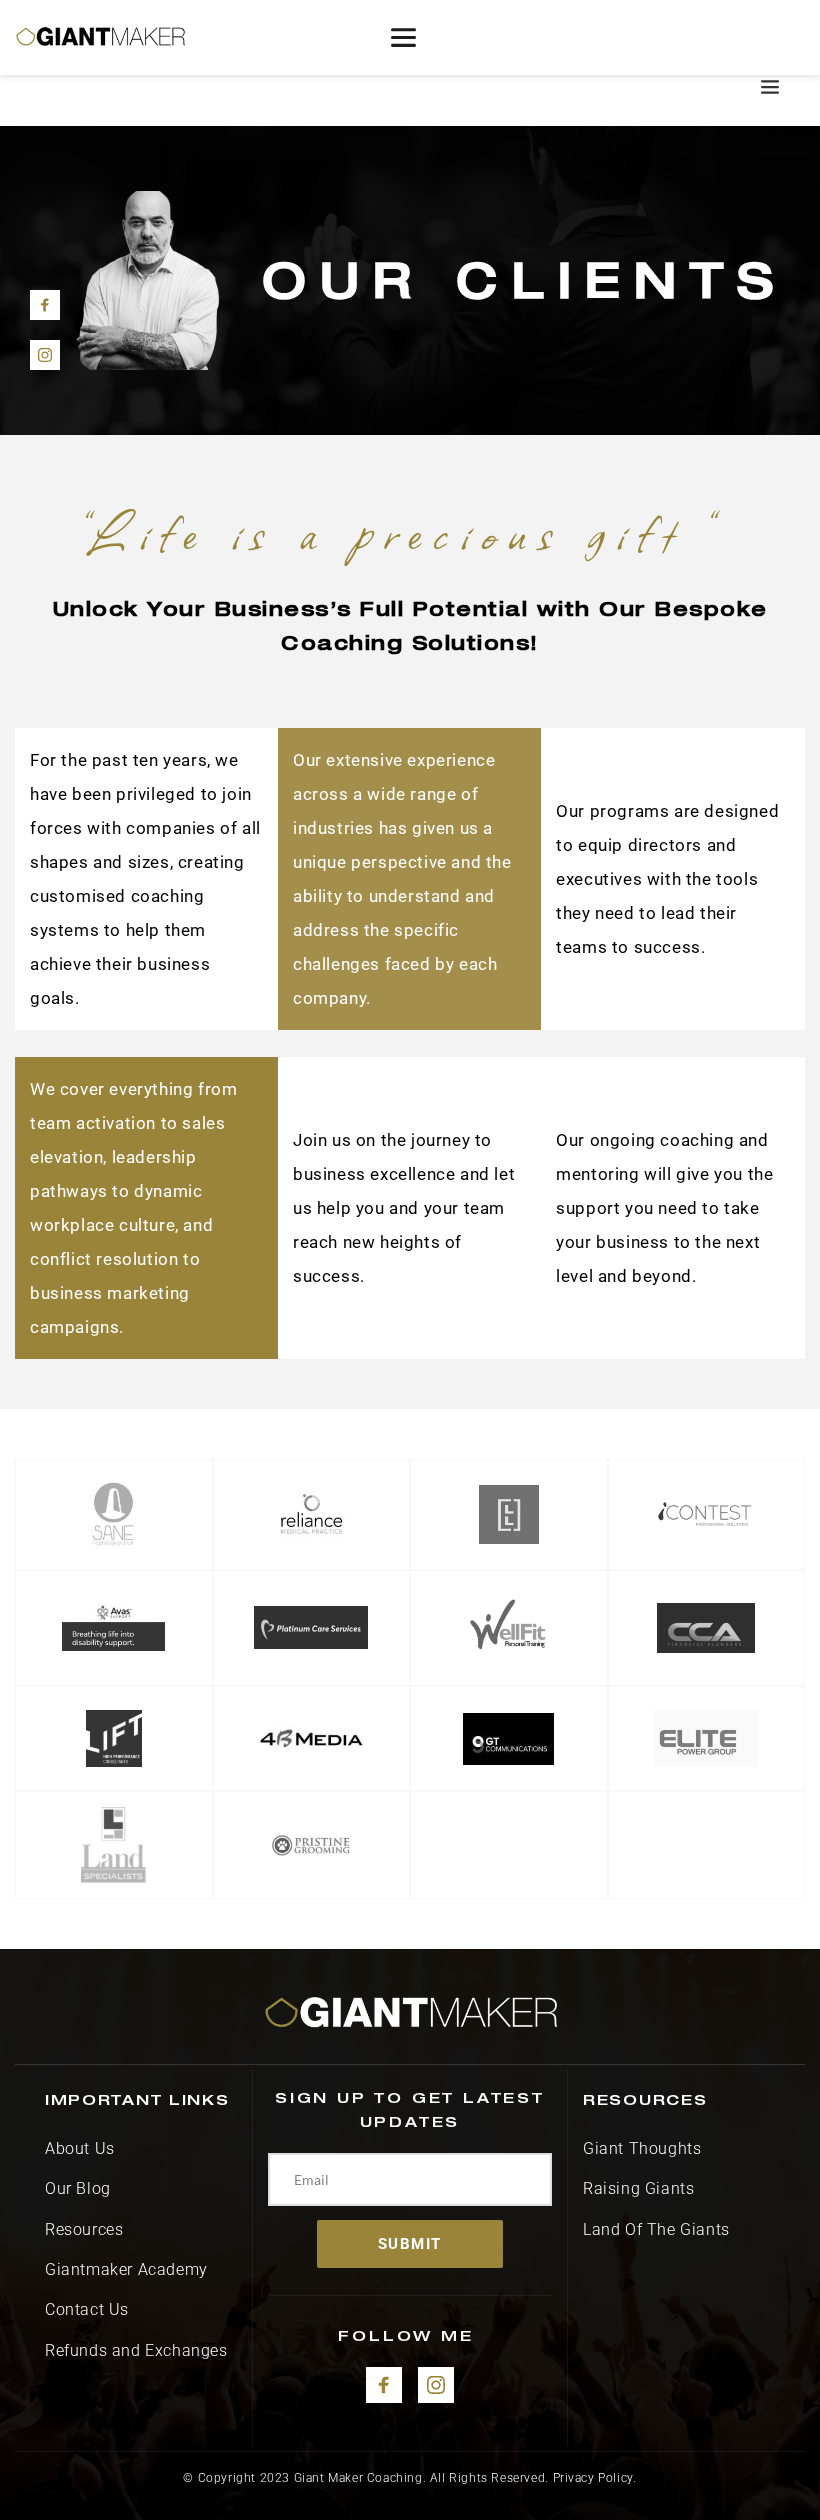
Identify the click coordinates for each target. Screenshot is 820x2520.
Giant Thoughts (642, 2148)
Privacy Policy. (595, 2478)
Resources (86, 2229)
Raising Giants (638, 2188)
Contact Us (87, 2309)
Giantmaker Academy (128, 2269)
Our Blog (78, 2188)
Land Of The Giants (656, 2229)
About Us (80, 2148)
